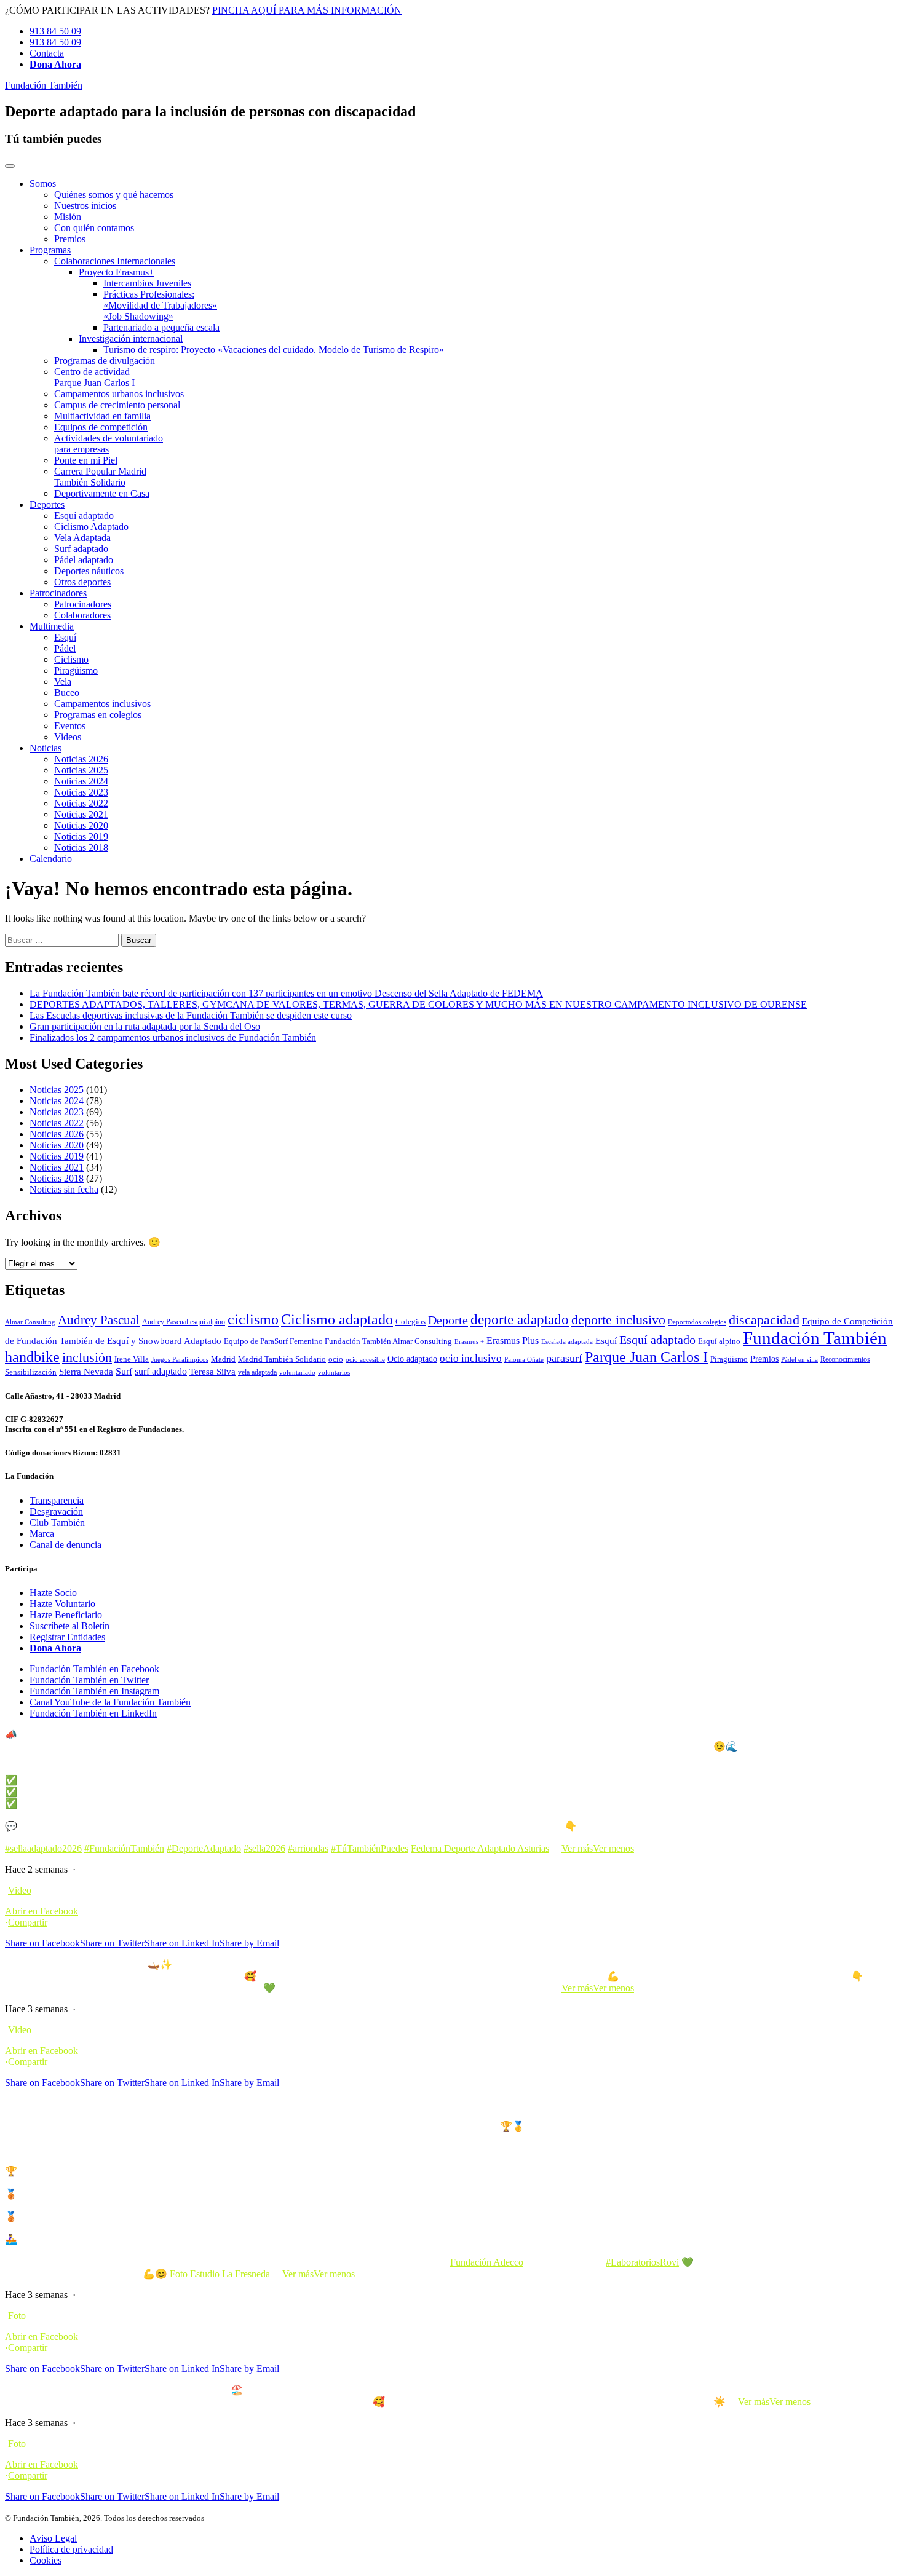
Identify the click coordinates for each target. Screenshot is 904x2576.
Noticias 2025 (81, 770)
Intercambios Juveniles (147, 283)
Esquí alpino (719, 1341)
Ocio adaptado (412, 1359)
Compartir (28, 1922)
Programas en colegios (98, 715)
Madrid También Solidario (282, 1359)
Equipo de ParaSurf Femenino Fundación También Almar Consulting (338, 1341)
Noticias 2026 (81, 759)
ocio (336, 1359)
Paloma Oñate (524, 1360)
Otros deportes (82, 582)
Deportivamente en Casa (102, 493)
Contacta (47, 53)
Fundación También (44, 85)
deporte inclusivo (618, 1320)
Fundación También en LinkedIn (93, 1713)
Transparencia (57, 1500)
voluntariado (297, 1372)
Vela (63, 682)
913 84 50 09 (55, 31)
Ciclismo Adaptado (91, 527)
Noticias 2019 (81, 836)
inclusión (87, 1357)
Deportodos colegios (697, 1322)
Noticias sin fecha (64, 1189)
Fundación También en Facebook (94, 1669)
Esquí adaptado (84, 516)
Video (20, 1890)
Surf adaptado (81, 549)
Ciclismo (71, 659)
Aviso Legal (53, 2538)
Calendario (51, 859)
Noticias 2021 (81, 814)
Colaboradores (82, 615)
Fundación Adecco (487, 2262)
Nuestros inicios (85, 206)
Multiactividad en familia (102, 416)
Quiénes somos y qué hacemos (114, 195)
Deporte (448, 1320)
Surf (124, 1371)
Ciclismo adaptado (337, 1319)
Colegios (410, 1322)
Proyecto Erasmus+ (117, 272)
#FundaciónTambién (124, 1848)
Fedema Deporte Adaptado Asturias (480, 1848)
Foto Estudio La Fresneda (220, 2274)
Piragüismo (76, 670)
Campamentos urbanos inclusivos (119, 394)
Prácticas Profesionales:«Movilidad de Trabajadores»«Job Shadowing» (160, 305)
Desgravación (56, 1511)
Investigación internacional (131, 338)
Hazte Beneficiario (66, 1615)
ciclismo (253, 1319)
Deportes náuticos (89, 571)
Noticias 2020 (81, 825)
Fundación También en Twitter (89, 1680)
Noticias (46, 748)
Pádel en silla (799, 1360)
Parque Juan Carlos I (646, 1357)
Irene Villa (132, 1359)
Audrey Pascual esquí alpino (184, 1322)
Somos (43, 184)
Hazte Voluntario (62, 1604)
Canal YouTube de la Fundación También (110, 1702)
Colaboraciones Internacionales (115, 261)
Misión (68, 217)
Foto (17, 2316)
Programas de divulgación (105, 361)
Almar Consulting (30, 1322)
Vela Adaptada (82, 538)
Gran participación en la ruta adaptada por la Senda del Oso (145, 1026)
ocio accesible (365, 1360)
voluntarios (334, 1373)
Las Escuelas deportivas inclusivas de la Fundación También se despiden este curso (191, 1015)
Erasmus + (469, 1342)
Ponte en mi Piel (86, 460)
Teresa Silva (212, 1371)
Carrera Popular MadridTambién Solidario (100, 477)
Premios (70, 239)
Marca (42, 1534)
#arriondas (308, 1848)
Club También (57, 1523)
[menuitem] (464, 211)
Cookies (46, 2560)
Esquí (65, 637)
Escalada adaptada (567, 1342)
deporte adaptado (520, 1319)
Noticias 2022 (81, 803)
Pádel (65, 648)
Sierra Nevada (86, 1372)
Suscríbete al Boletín (69, 1626)
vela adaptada (257, 1372)
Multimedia (52, 626)
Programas (50, 250)
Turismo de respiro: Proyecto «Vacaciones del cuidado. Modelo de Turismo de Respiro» (274, 350)
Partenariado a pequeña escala (161, 327)
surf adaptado (161, 1371)
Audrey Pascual (99, 1320)
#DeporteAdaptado (204, 1848)
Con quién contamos (94, 228)
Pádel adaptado (84, 560)
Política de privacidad (71, 2549)
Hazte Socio (53, 1593)
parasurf (564, 1358)
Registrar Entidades (67, 1637)
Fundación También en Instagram (94, 1691)
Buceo (67, 693)
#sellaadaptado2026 (43, 1848)
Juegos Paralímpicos (180, 1360)
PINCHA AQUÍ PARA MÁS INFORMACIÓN (307, 10)
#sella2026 (264, 1848)
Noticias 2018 (81, 847)
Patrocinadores (58, 593)
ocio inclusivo (471, 1358)
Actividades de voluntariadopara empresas (109, 444)
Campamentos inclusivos (102, 704)
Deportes (47, 504)
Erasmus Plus (513, 1341)
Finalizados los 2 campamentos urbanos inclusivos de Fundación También (173, 1037)
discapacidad (764, 1320)
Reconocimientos (845, 1359)
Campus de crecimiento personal (117, 405)
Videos (68, 737)
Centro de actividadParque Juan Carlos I (94, 377)
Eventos (70, 726)
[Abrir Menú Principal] (10, 166)
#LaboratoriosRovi (642, 2262)
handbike (32, 1357)
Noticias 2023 (81, 792)
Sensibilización (31, 1372)
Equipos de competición (101, 427)
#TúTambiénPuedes (370, 1848)
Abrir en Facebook (42, 1911)
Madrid (223, 1359)
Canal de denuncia (65, 1545)
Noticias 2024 (81, 781)
